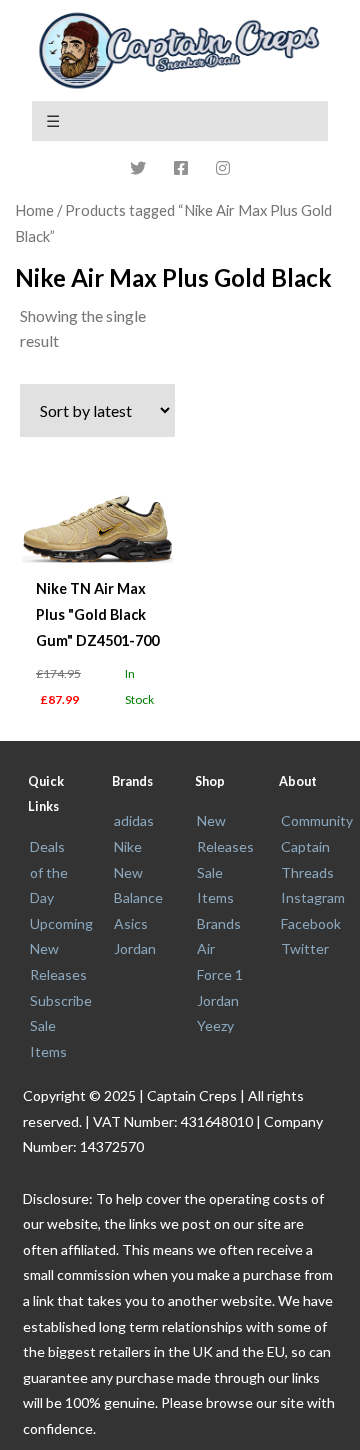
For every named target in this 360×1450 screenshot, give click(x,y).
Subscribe (61, 1000)
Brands (219, 923)
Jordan (135, 948)
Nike (128, 846)
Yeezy (215, 1025)
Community (317, 820)
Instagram (313, 897)
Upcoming (61, 923)
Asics (131, 923)
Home (34, 210)
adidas (134, 820)
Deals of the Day (49, 872)
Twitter (305, 948)
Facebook (311, 923)
